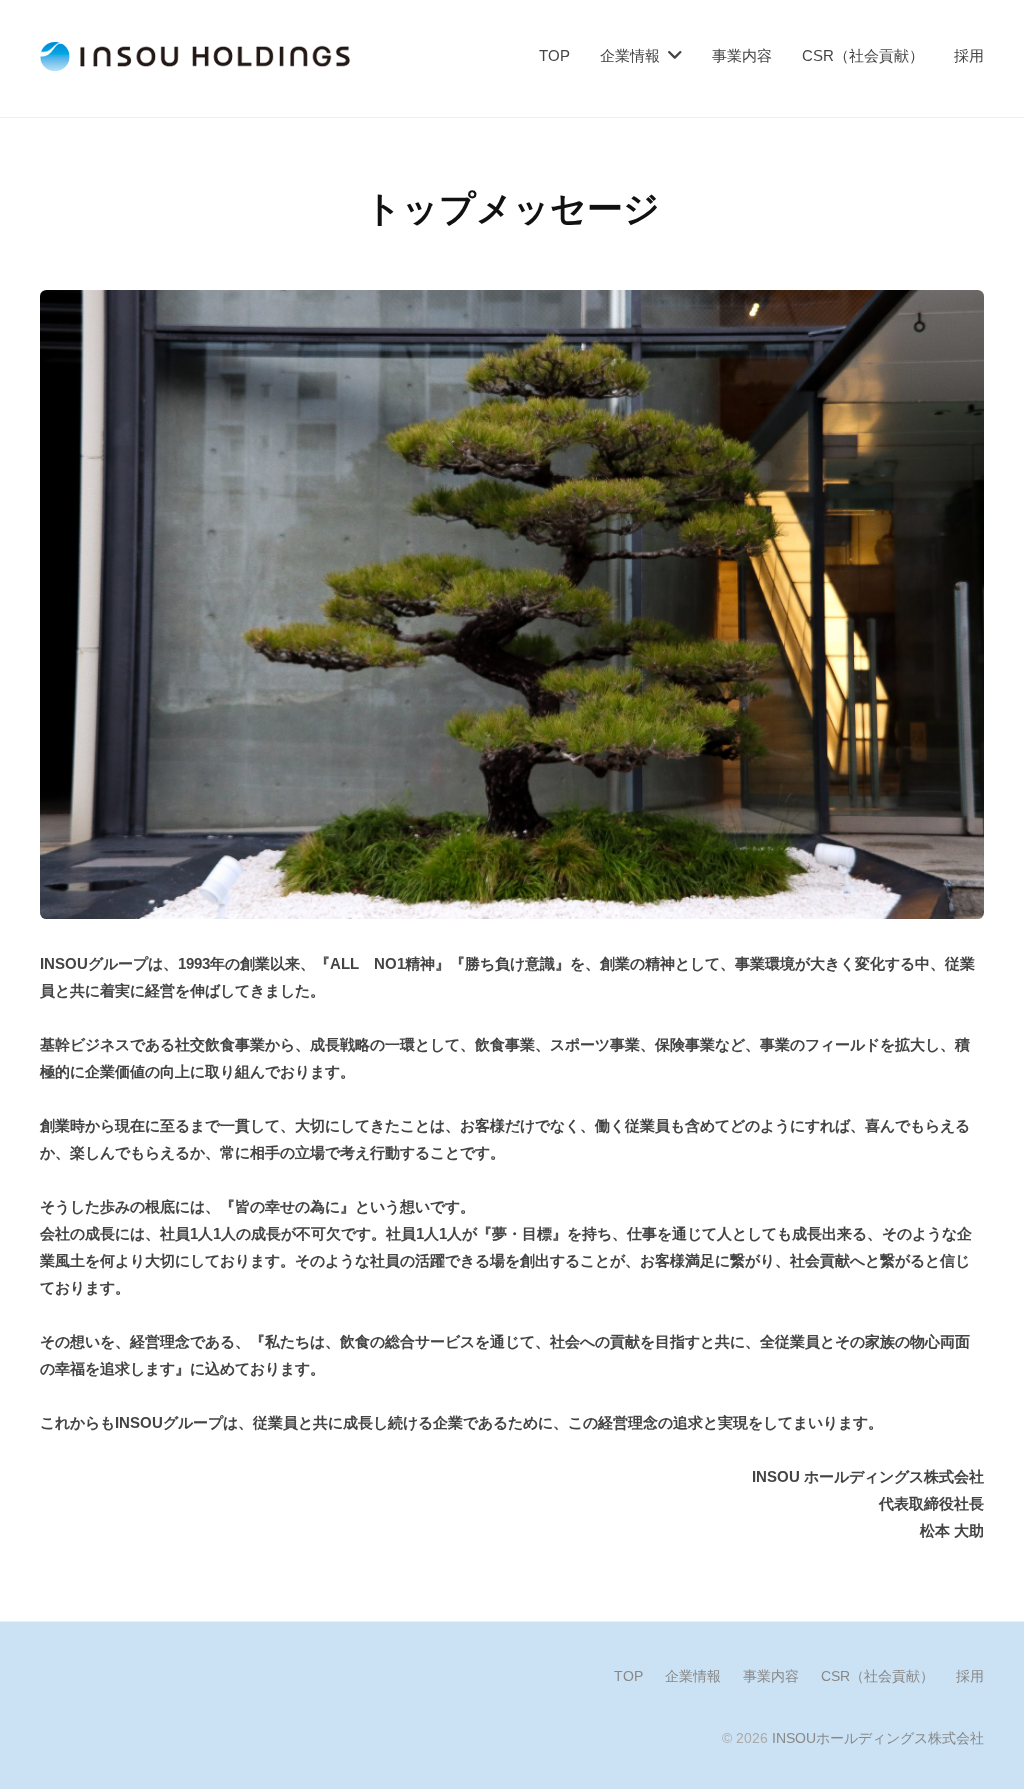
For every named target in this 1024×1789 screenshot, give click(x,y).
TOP (554, 55)
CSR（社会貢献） (863, 55)
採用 (969, 55)
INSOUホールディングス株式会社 (878, 1738)
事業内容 (742, 55)
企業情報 (630, 55)
